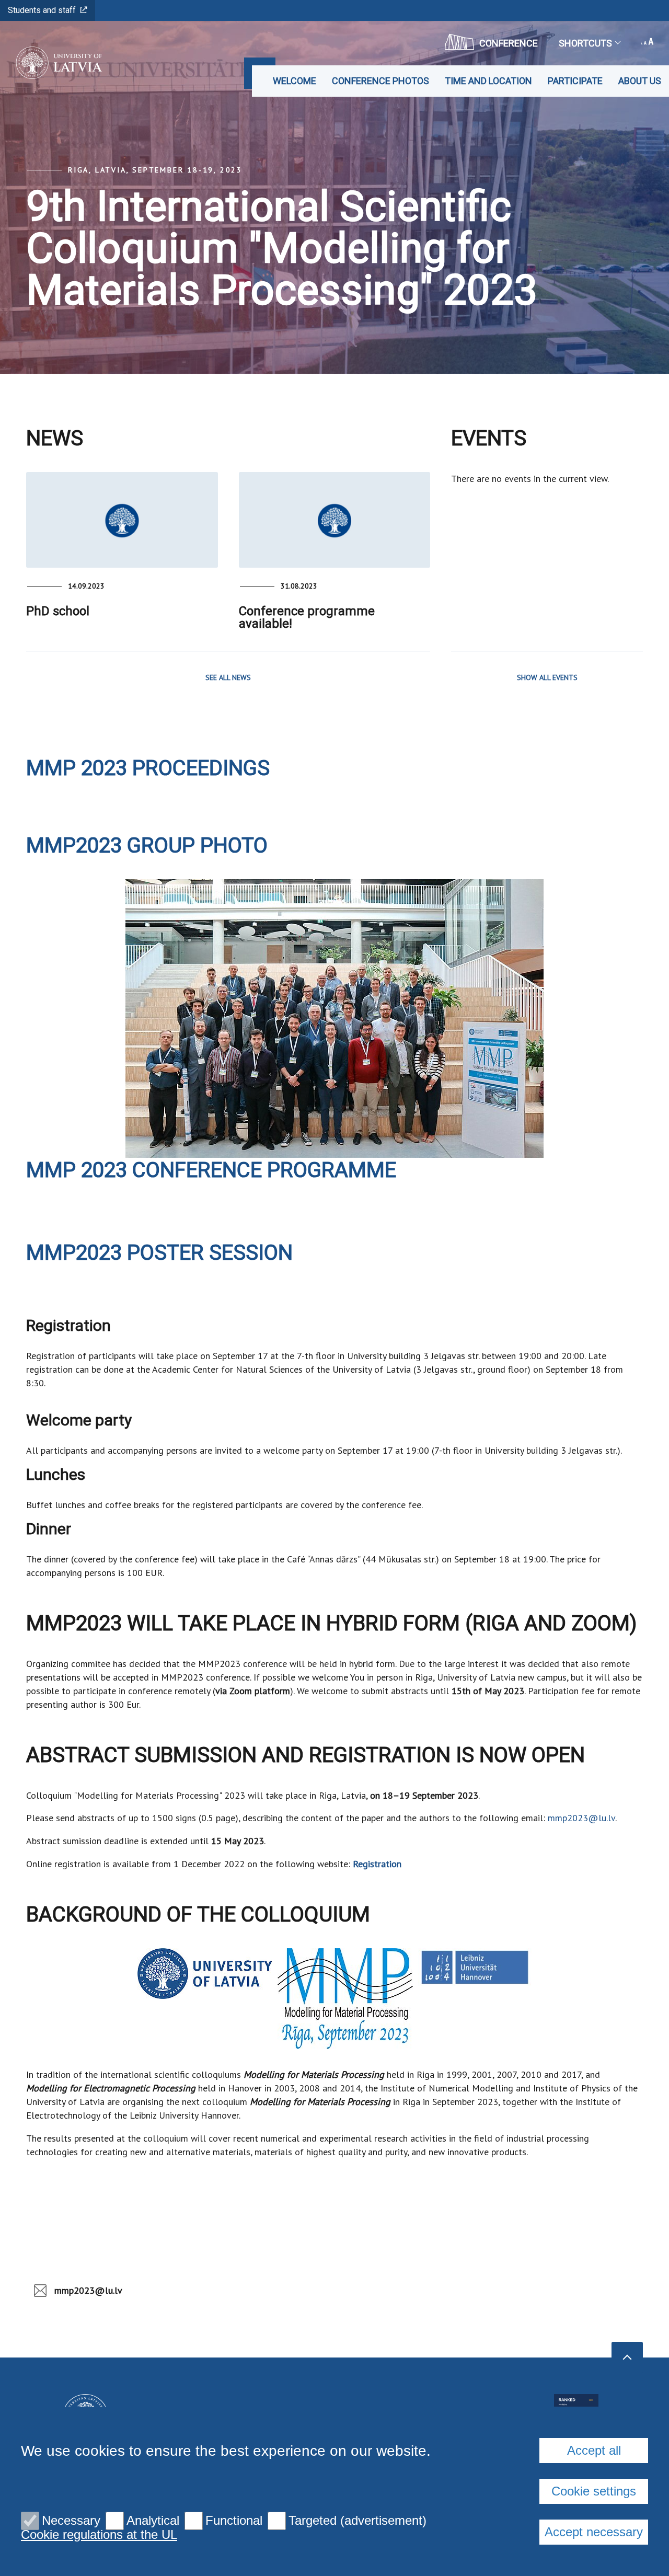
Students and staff (42, 10)
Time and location (488, 81)
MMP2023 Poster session (159, 1253)
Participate (575, 81)
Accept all (594, 2450)
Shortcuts (585, 43)
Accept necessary (594, 2532)
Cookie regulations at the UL (99, 2535)
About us (640, 81)
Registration (377, 1864)
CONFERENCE (509, 43)
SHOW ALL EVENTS (547, 677)
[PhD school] (122, 520)
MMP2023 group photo (147, 846)
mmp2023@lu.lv (581, 1818)
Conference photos (380, 81)
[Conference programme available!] (335, 520)
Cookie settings (594, 2491)
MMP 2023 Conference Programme (211, 1170)
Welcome (295, 81)
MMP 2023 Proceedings (148, 768)
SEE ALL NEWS (228, 677)
